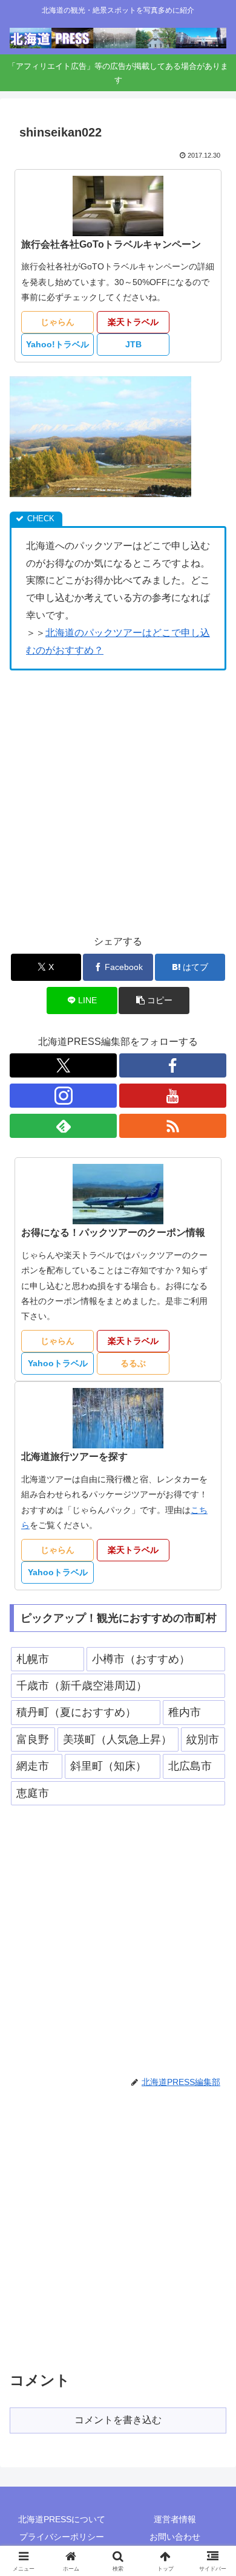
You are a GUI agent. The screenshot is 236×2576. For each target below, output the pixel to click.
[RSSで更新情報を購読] (173, 1126)
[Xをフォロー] (63, 1065)
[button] (154, 1001)
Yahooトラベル (58, 1363)
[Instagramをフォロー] (63, 1096)
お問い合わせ (175, 2537)
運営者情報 (175, 2519)
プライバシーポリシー (62, 2537)
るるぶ (133, 1363)
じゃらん (57, 322)
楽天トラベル (133, 322)
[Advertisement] (118, 802)
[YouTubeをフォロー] (173, 1096)
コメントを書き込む (118, 2420)
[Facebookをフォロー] (173, 1065)
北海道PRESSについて (62, 2519)
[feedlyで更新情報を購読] (63, 1126)
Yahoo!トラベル (57, 344)
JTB (133, 344)
